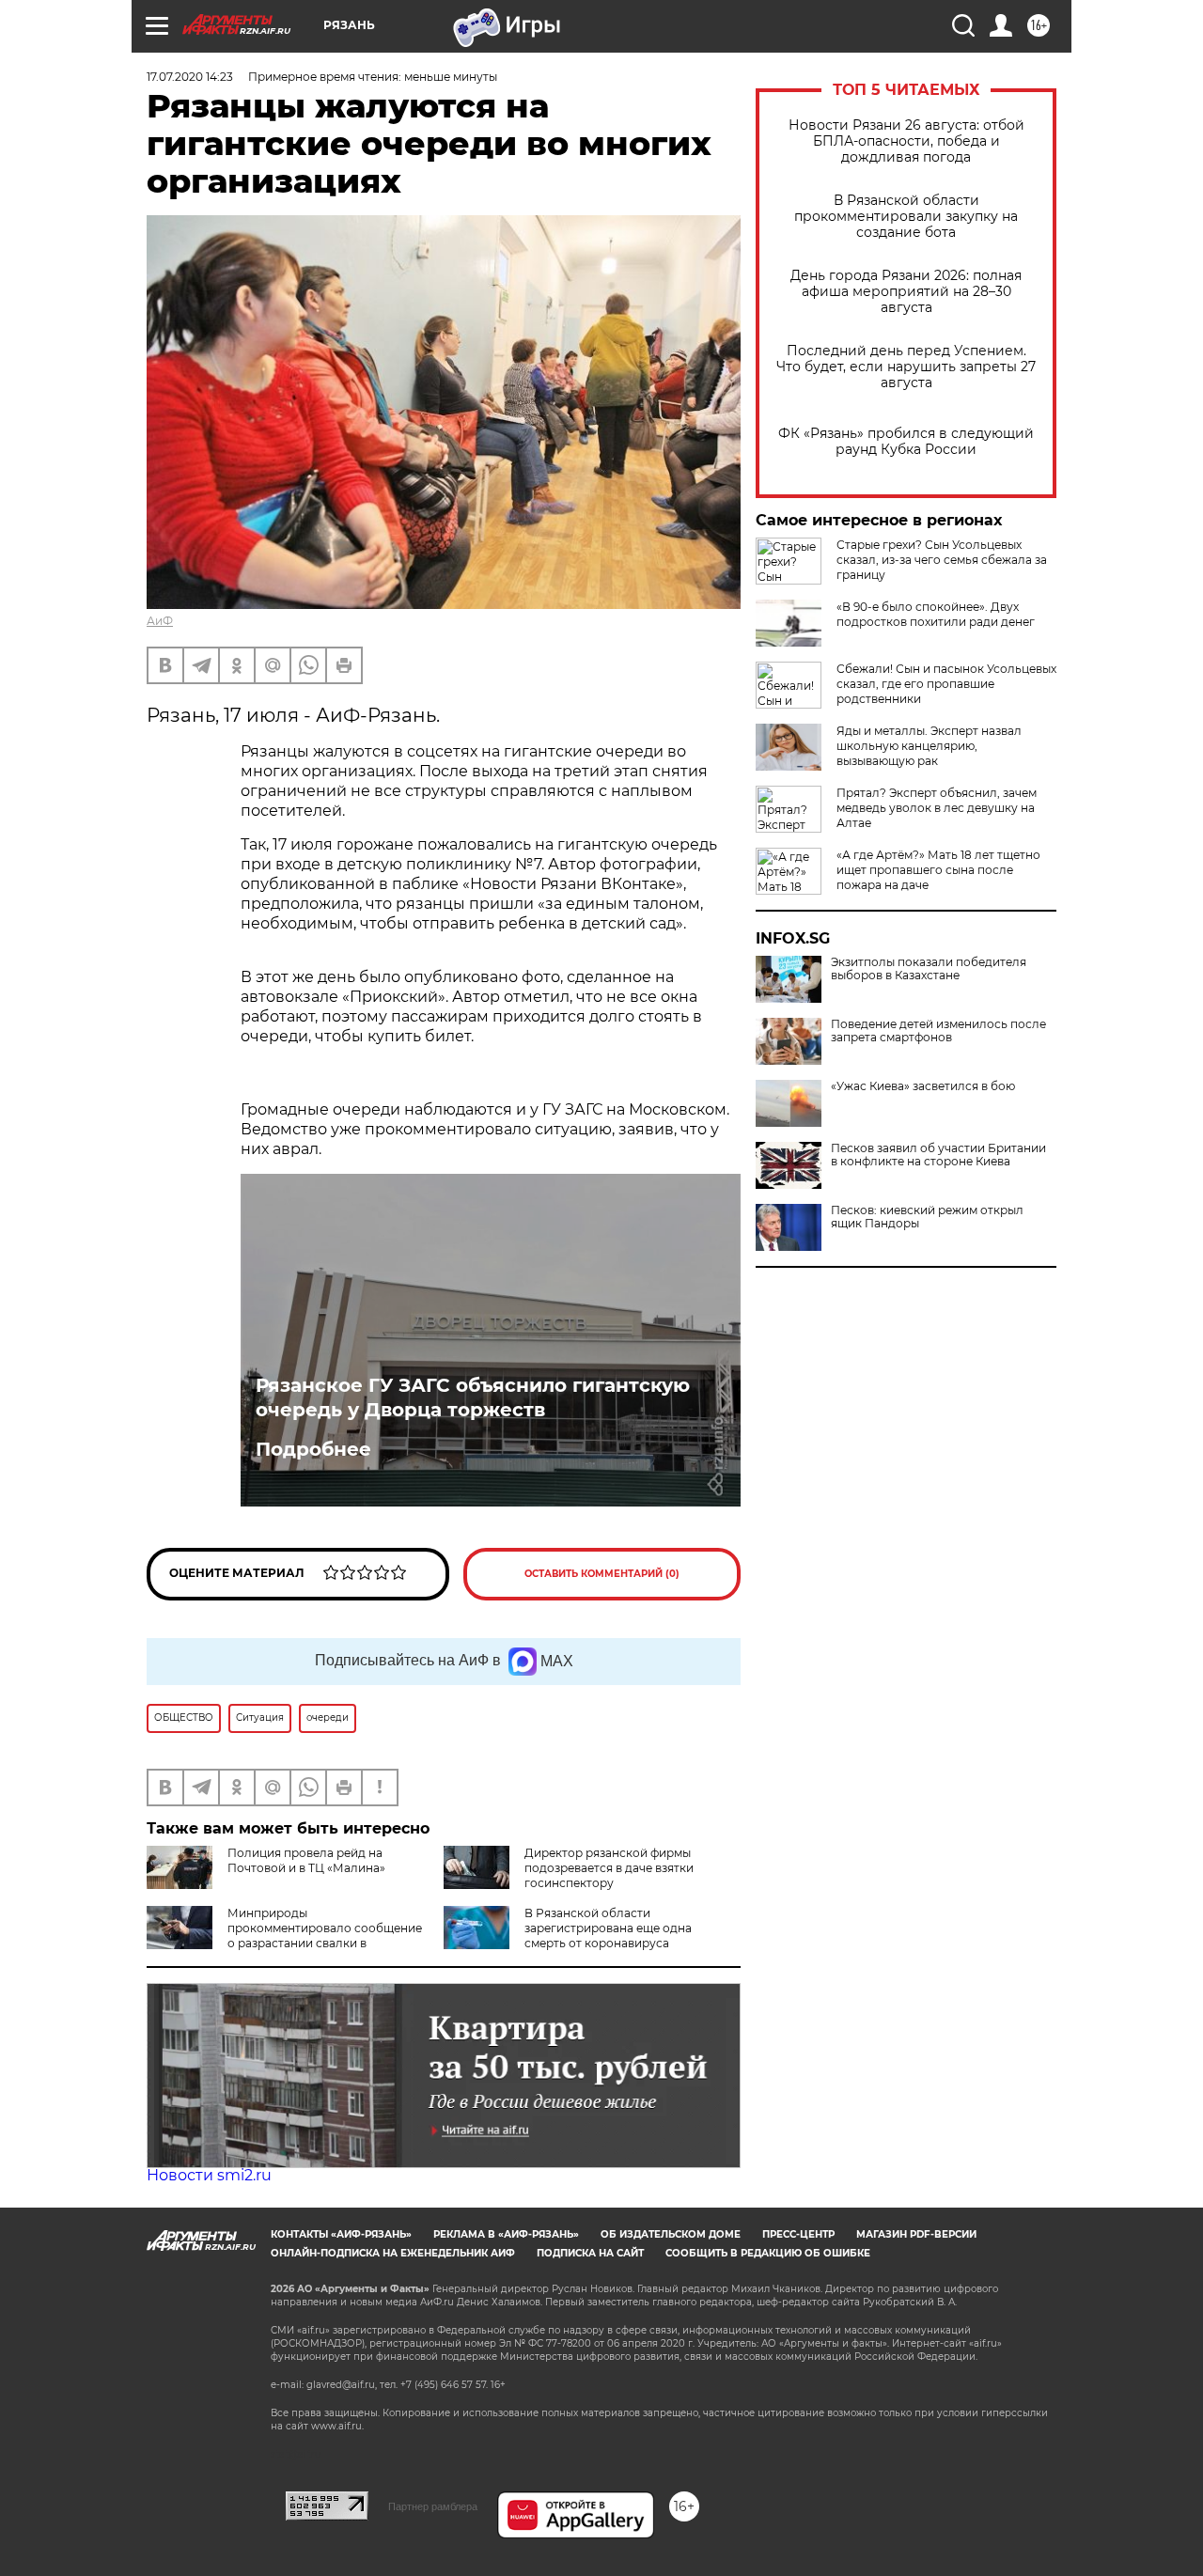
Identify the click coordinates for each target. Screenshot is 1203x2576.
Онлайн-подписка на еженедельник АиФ (393, 2253)
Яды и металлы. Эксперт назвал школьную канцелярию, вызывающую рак (929, 746)
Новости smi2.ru (209, 2175)
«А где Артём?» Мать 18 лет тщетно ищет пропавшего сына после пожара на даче (938, 870)
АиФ (160, 621)
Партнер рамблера (433, 2506)
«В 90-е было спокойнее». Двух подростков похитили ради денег (936, 614)
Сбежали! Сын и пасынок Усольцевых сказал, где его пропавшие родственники (946, 684)
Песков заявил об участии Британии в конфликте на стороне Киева (938, 1155)
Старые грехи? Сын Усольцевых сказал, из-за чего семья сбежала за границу (942, 560)
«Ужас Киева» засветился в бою (923, 1086)
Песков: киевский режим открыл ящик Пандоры (927, 1217)
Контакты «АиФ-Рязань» (341, 2234)
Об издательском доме (671, 2234)
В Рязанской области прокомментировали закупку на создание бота (906, 217)
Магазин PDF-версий (916, 2234)
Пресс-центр (798, 2234)
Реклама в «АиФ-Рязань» (506, 2234)
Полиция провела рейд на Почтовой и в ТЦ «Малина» (306, 1860)
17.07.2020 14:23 (190, 77)
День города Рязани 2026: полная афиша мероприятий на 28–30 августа (906, 292)
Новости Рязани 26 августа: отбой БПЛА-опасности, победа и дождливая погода (906, 141)
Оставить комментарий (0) (602, 1574)
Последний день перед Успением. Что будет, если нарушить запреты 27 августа (906, 367)
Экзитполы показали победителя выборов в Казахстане (929, 969)
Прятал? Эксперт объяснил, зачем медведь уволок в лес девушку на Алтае (937, 808)
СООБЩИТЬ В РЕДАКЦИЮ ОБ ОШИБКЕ (768, 2253)
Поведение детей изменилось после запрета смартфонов (938, 1031)
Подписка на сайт (590, 2253)
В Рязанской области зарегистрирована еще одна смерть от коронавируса (608, 1928)
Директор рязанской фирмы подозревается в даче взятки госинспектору (609, 1868)
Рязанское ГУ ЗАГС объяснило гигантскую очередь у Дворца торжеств (473, 1397)
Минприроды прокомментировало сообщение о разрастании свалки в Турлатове (284, 1936)
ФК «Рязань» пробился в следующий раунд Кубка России (906, 442)
